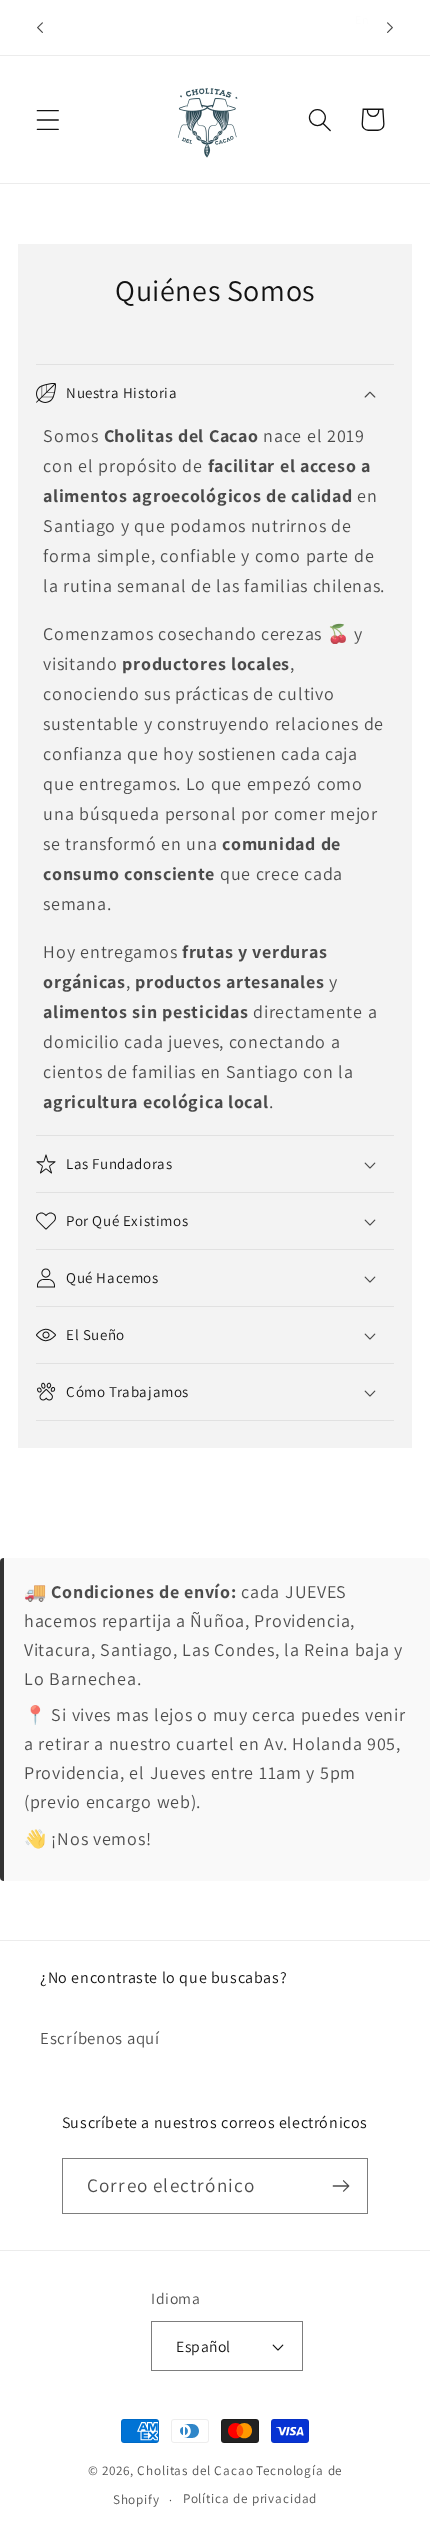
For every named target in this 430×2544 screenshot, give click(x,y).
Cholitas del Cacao (195, 2470)
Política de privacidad (250, 2498)
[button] (48, 119)
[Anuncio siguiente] (390, 28)
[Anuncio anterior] (40, 28)
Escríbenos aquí (100, 2038)
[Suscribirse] (340, 2186)
